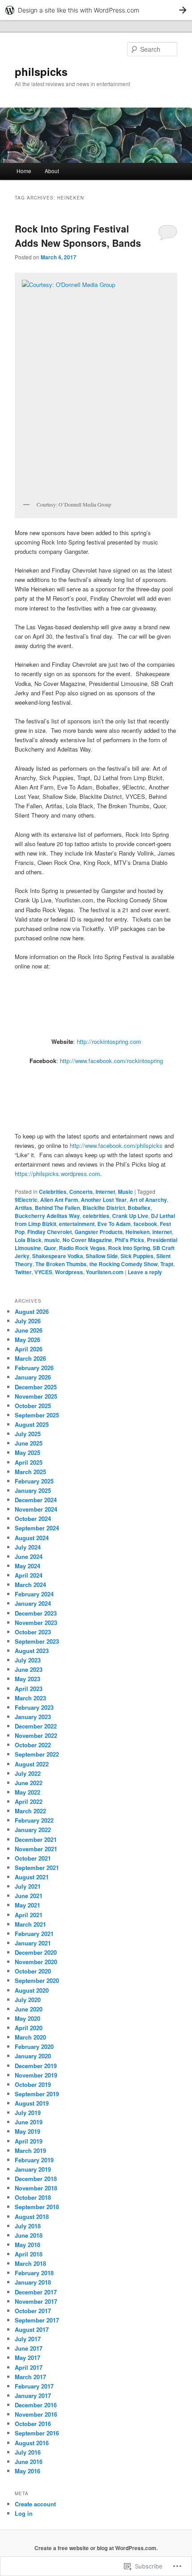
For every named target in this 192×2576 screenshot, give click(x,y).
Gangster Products (99, 1232)
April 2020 (29, 2028)
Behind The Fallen (57, 1208)
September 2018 (37, 2207)
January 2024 (33, 1603)
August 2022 (32, 1764)
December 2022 (36, 1726)
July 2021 (28, 1886)
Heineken (138, 1232)
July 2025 (28, 1434)
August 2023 (32, 1651)
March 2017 (30, 2377)
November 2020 (36, 1962)
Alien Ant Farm (59, 1200)
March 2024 (30, 1585)
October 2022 (33, 1745)
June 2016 (29, 2462)
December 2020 (36, 1952)
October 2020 (33, 1971)
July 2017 (28, 2339)
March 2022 (30, 1811)
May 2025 (27, 1452)
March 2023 (30, 1698)
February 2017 (34, 2386)
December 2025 (36, 1387)
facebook (145, 1224)
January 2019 (33, 2169)
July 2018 (28, 2226)
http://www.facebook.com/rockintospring (111, 1061)
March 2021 (30, 1924)
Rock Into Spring (129, 1248)
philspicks (41, 71)
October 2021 (33, 1858)
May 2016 (27, 2471)
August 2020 (32, 1990)
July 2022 (28, 1773)
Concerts (81, 1192)
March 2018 (30, 2263)
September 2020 (37, 1980)
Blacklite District (104, 1208)
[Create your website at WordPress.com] (96, 10)
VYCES (43, 1272)
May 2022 (27, 1792)
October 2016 (33, 2424)
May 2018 (27, 2245)
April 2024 (29, 1575)
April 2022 (29, 1801)
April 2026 (29, 1349)
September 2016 (37, 2433)
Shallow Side (102, 1256)
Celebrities (53, 1192)
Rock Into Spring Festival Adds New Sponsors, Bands (78, 236)
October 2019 (33, 2084)
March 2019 (30, 2150)
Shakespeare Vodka (58, 1256)
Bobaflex (139, 1208)
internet (162, 1232)
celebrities (96, 1216)
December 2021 (36, 1839)
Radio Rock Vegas (82, 1248)
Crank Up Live (130, 1216)
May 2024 (27, 1566)
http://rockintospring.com (109, 1041)
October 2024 (33, 1519)
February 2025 (34, 1481)
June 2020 (29, 2009)
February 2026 (34, 1368)
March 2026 (30, 1358)
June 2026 (29, 1330)
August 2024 (32, 1538)
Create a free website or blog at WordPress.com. (96, 2548)
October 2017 (33, 2311)
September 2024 (37, 1528)
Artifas (23, 1208)
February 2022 (34, 1820)
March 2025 (30, 1472)
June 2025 (29, 1443)
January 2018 (33, 2282)
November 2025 (36, 1396)
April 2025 (29, 1462)
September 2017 (37, 2320)
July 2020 (28, 2000)
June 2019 (29, 2122)
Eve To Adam (114, 1224)
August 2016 (32, 2443)
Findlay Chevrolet (50, 1232)
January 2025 (33, 1490)
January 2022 (33, 1830)
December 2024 (36, 1500)
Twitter (23, 1272)
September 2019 (37, 2094)
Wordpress (69, 1272)
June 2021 (29, 1896)
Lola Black (28, 1240)
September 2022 (37, 1754)
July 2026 (28, 1321)
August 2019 (32, 2103)
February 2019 (34, 2160)
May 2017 (27, 2358)
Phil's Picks (129, 1240)
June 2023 (29, 1669)
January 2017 (33, 2395)
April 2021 (29, 1915)
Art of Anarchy (148, 1200)
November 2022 (36, 1735)
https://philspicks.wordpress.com (57, 1174)
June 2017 (29, 2348)
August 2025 (32, 1424)
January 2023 (33, 1717)
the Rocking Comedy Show (123, 1264)
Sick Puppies (137, 1256)
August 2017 (32, 2329)
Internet (105, 1192)
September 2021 (37, 1868)
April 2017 (29, 2367)
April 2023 (29, 1689)
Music (125, 1192)
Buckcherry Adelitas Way (47, 1216)
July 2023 (28, 1660)
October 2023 (33, 1632)
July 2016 (28, 2452)
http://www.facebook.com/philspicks (116, 1145)
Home (24, 171)
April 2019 (29, 2141)
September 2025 (37, 1415)
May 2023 (27, 1679)
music (52, 1240)
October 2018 (33, 2197)
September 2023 (37, 1641)
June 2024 (29, 1556)
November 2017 (36, 2301)
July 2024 (28, 1547)
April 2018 (29, 2254)
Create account (35, 2504)
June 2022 (29, 1783)
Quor (50, 1248)
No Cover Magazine (87, 1240)
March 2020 (30, 2037)
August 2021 (32, 1877)
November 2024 (36, 1509)
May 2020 (27, 2018)
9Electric (26, 1200)
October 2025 (33, 1406)
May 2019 (27, 2131)
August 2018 (32, 2217)
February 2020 (34, 2046)
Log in (24, 2513)
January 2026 (33, 1377)
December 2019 (36, 2066)
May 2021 (27, 1905)
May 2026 (27, 1340)
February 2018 (34, 2273)
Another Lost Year (104, 1200)
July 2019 (28, 2113)
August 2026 (32, 1311)
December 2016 (36, 2405)
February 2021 (34, 1934)
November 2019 (36, 2075)
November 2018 (36, 2188)
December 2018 (36, 2179)
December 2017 (36, 2292)
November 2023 (36, 1622)
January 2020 (33, 2056)
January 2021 (33, 1943)
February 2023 (34, 1707)
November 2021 (36, 1849)
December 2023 (36, 1613)
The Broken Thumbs (61, 1264)
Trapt (167, 1264)
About (52, 171)
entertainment (77, 1224)
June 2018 (29, 2235)
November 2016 (36, 2414)
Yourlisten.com (105, 1272)
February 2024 (34, 1594)
